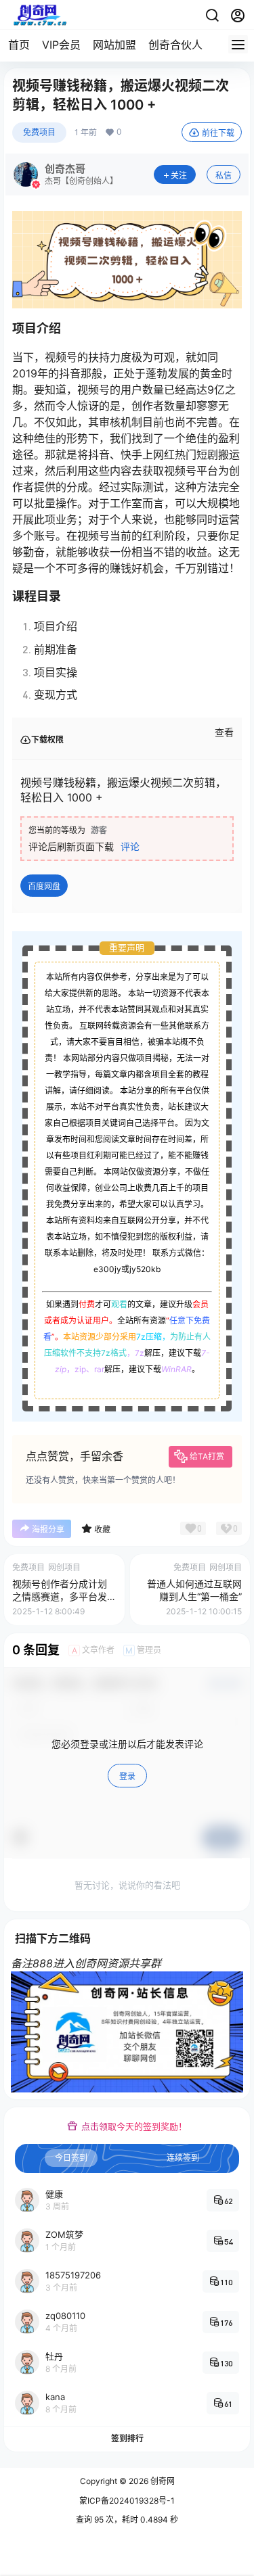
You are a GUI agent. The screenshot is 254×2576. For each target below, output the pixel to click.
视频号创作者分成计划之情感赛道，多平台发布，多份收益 (60, 1597)
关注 (179, 175)
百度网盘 (44, 886)
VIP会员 (61, 45)
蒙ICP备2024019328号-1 (127, 2501)
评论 (130, 846)
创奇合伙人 (175, 45)
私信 (224, 175)
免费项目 (39, 132)
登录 (127, 1776)
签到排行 (127, 2438)
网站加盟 (114, 45)
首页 (19, 45)
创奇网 (162, 2481)
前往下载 (218, 133)
